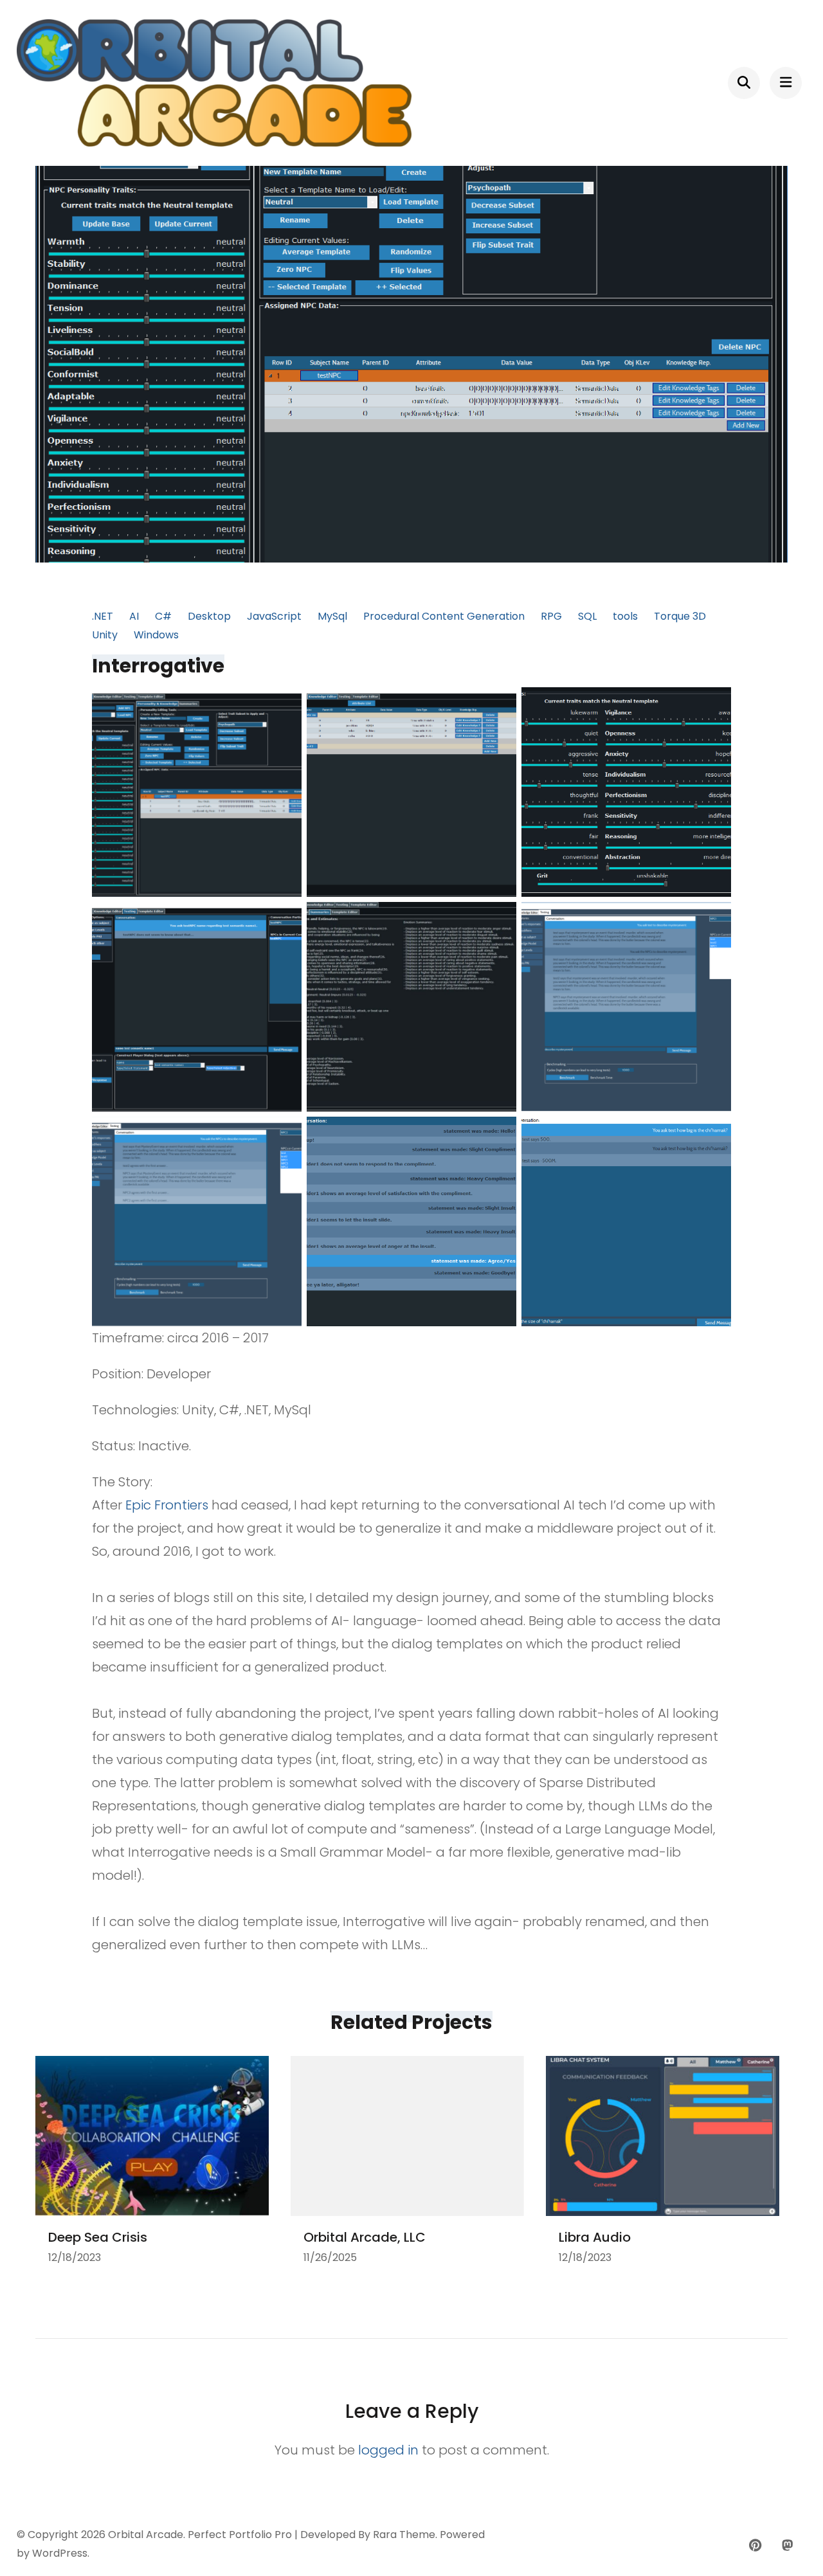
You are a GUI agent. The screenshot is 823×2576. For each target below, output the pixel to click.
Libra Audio (595, 2237)
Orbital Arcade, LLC (365, 2237)
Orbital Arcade (146, 2535)
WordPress (60, 2553)
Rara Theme (404, 2535)
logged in (388, 2450)
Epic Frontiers (167, 1505)
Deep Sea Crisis (98, 2237)
